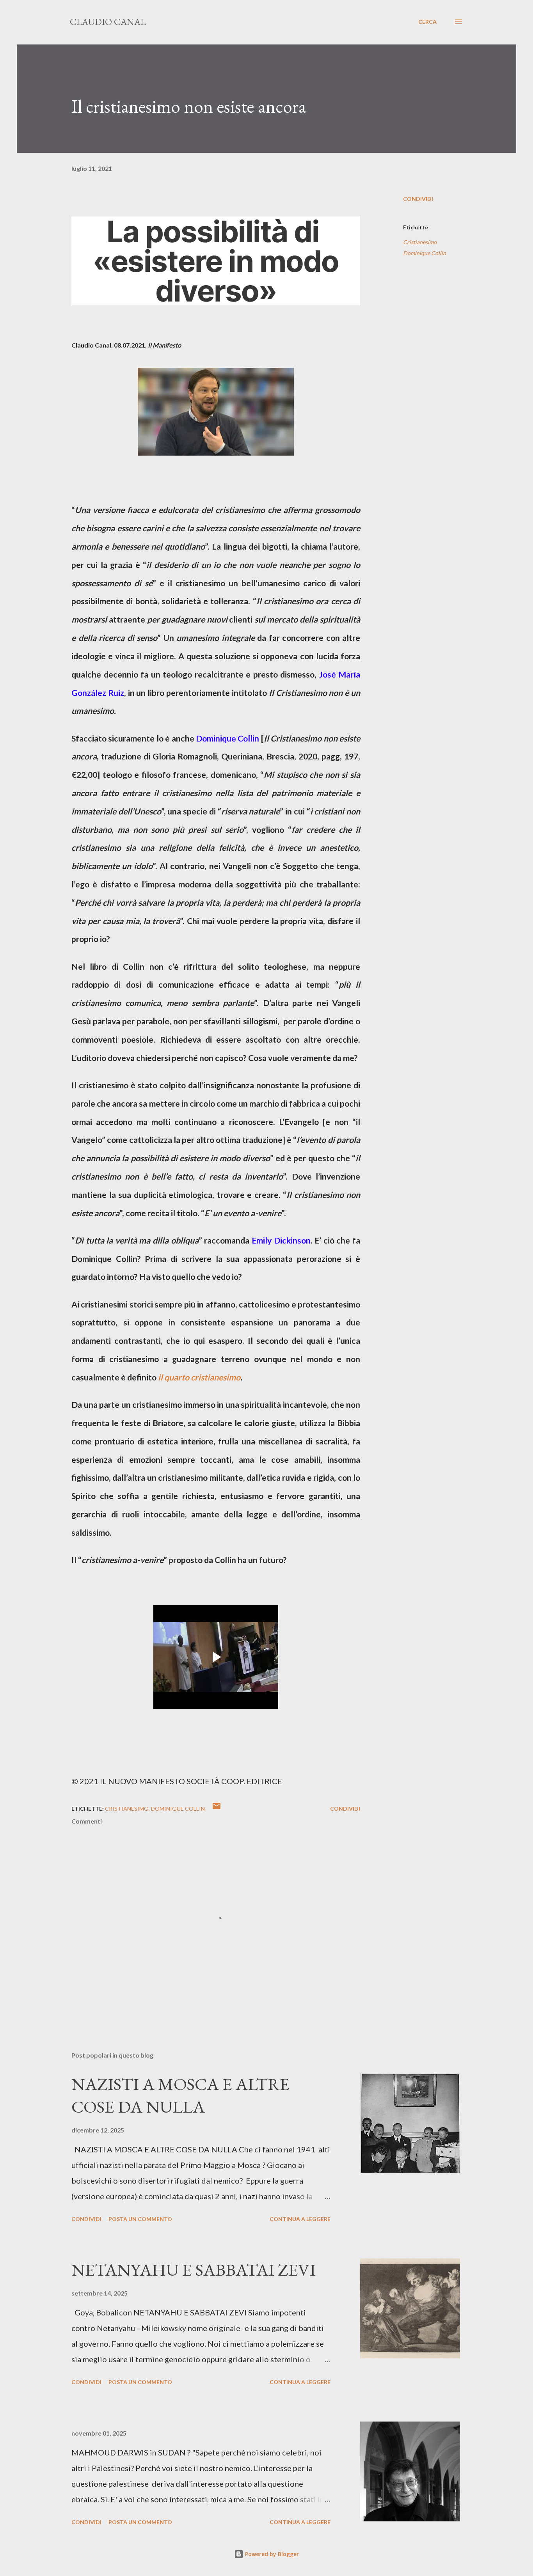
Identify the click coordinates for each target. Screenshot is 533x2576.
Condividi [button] (418, 199)
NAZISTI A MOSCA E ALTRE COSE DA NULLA (180, 2095)
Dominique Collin (425, 253)
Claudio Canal (108, 22)
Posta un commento (140, 2219)
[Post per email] (217, 1809)
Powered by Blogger (271, 2554)
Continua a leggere (300, 2219)
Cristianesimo (420, 242)
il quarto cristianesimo (199, 1377)
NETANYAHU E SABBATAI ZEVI (194, 2270)
